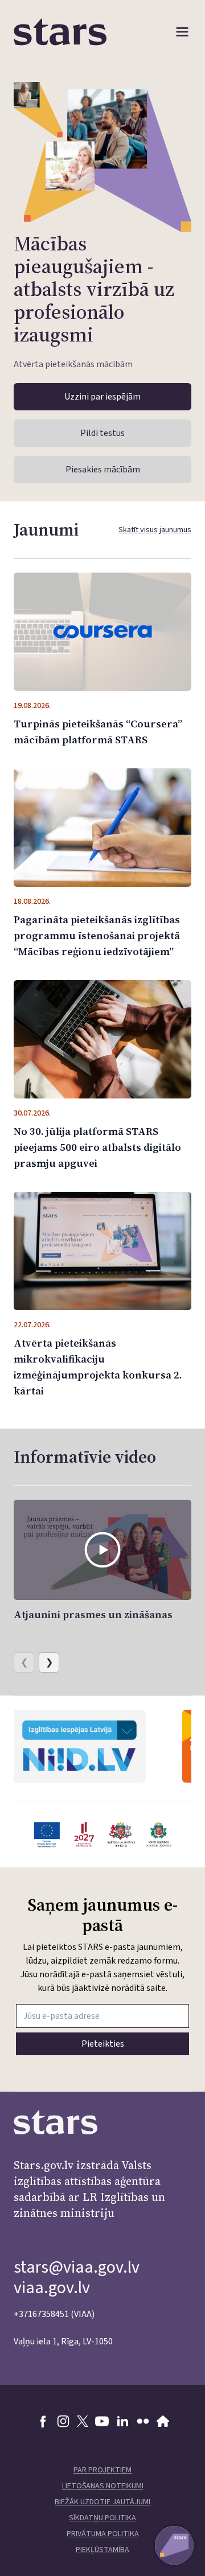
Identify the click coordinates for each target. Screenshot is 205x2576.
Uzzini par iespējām (102, 397)
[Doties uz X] (83, 2421)
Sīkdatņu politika (102, 2518)
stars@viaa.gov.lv (77, 2267)
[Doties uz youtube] (102, 2421)
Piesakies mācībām (103, 470)
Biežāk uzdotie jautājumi (102, 2502)
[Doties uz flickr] (143, 2421)
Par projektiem (102, 2470)
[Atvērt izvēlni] (182, 32)
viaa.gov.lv (52, 2288)
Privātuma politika (103, 2534)
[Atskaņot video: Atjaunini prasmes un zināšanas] (102, 1550)
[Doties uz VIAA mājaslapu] (163, 2421)
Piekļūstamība (102, 2550)
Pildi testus (102, 433)
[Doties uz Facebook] (43, 2421)
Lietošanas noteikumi (103, 2486)
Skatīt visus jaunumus (155, 530)
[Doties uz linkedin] (122, 2421)
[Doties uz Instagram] (63, 2421)
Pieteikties (103, 2044)
